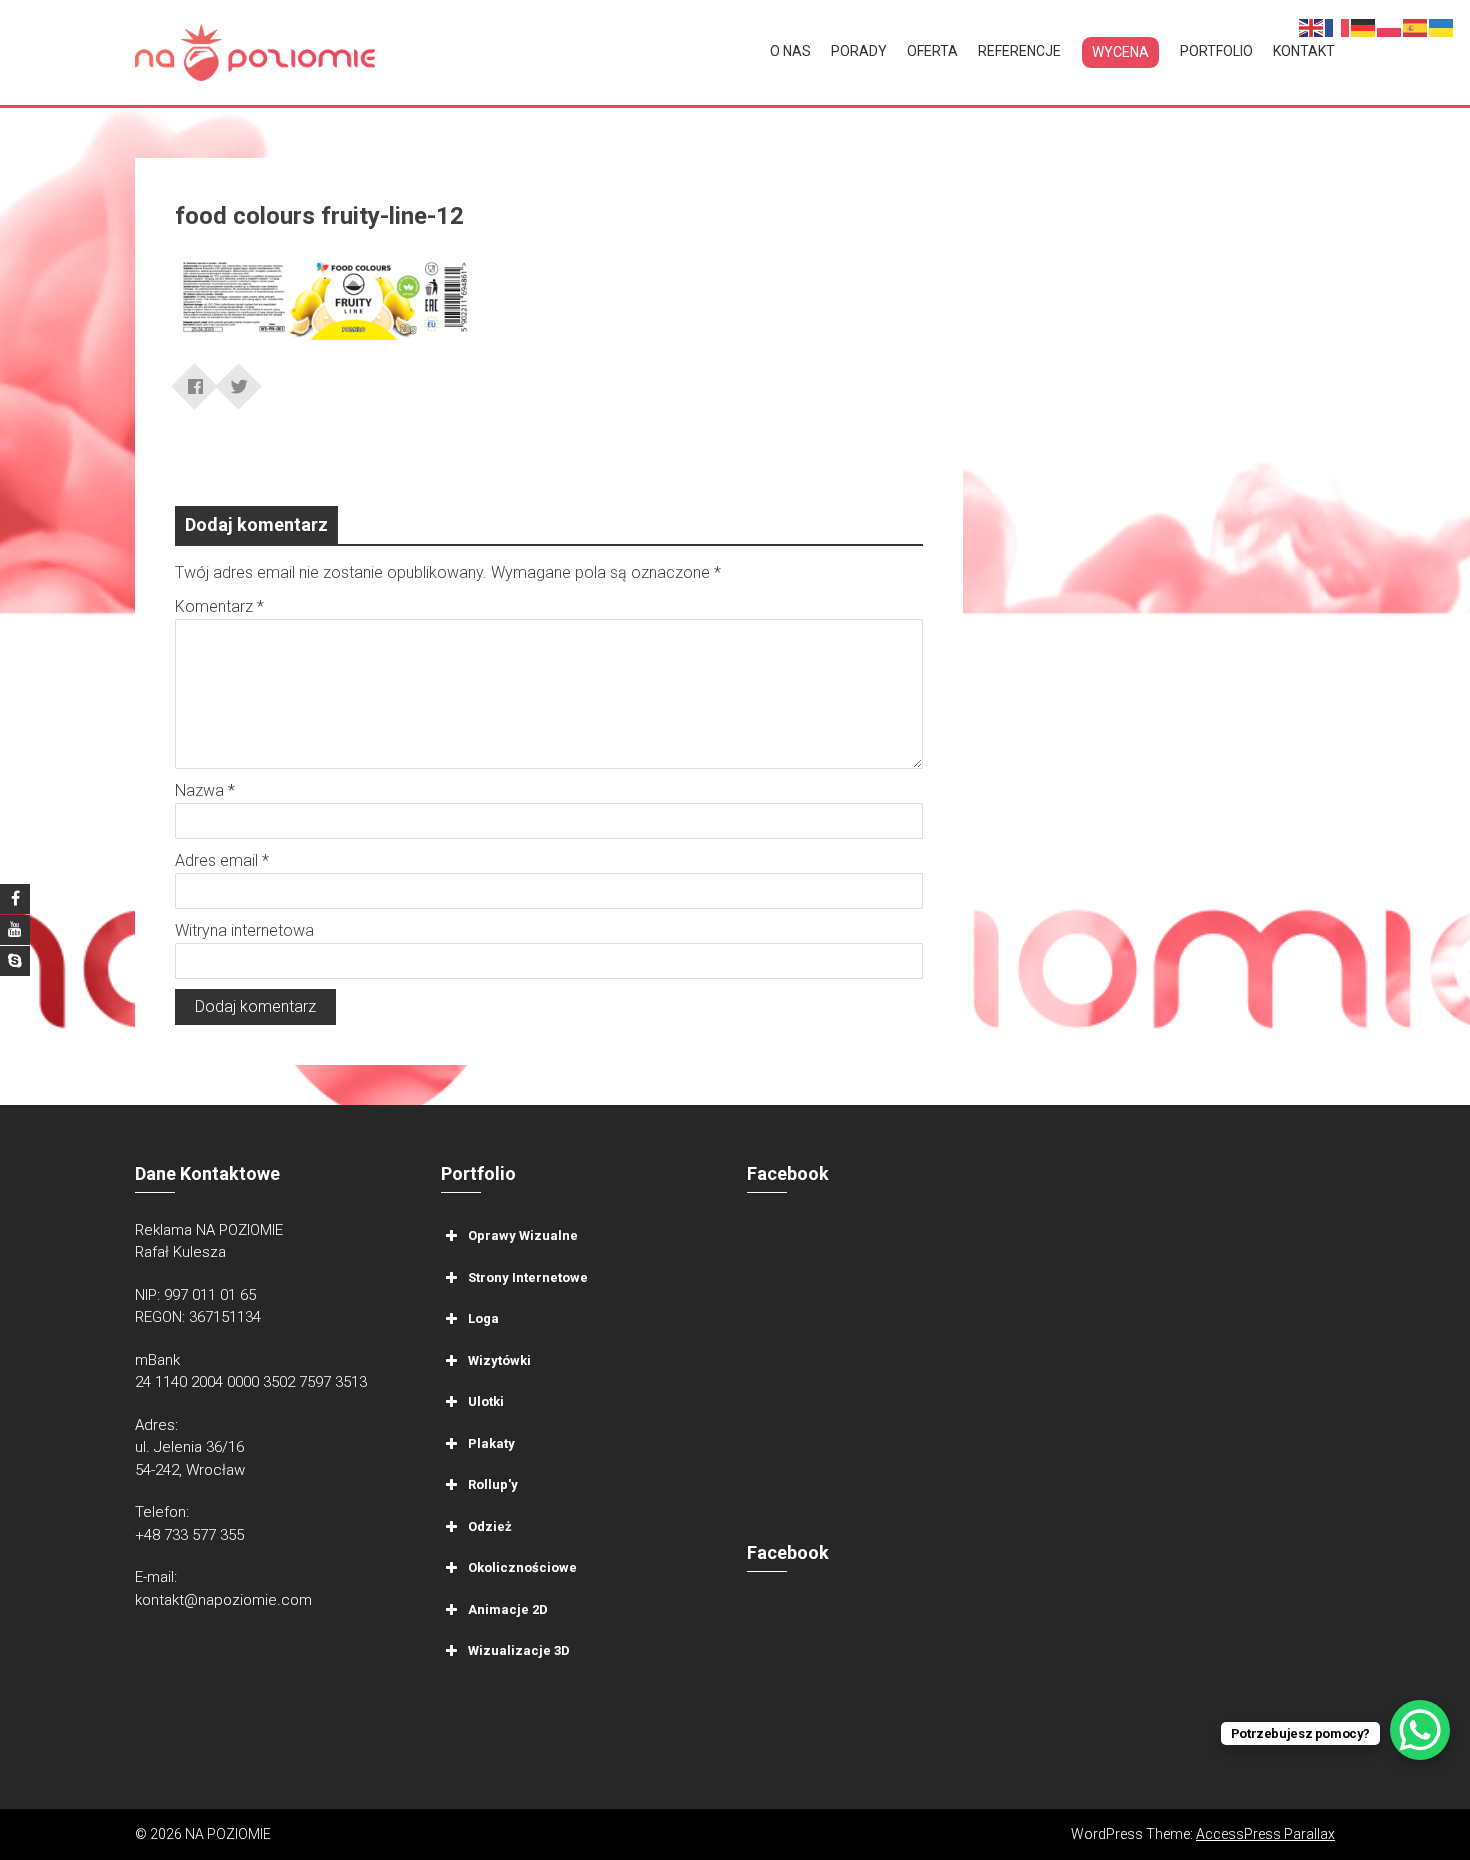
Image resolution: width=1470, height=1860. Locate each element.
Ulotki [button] (486, 1401)
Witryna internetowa (244, 930)
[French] (1338, 26)
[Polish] (1390, 26)
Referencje (1019, 51)
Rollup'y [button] (493, 1484)
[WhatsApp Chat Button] (1420, 1730)
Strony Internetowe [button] (528, 1276)
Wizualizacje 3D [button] (519, 1650)
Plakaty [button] (491, 1442)
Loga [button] (483, 1318)
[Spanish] (1416, 26)
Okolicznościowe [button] (522, 1567)
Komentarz (219, 606)
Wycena (1120, 52)
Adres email (222, 860)
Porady (859, 51)
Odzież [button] (490, 1525)
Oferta (932, 51)
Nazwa (205, 790)
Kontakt (1304, 51)
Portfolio (1216, 51)
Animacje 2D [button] (508, 1608)
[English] (1312, 26)
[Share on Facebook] (195, 380)
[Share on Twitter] (239, 380)
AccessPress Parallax (1265, 1834)
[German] (1364, 26)
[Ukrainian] (1442, 26)
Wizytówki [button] (499, 1359)
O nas (790, 51)
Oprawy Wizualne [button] (523, 1235)
